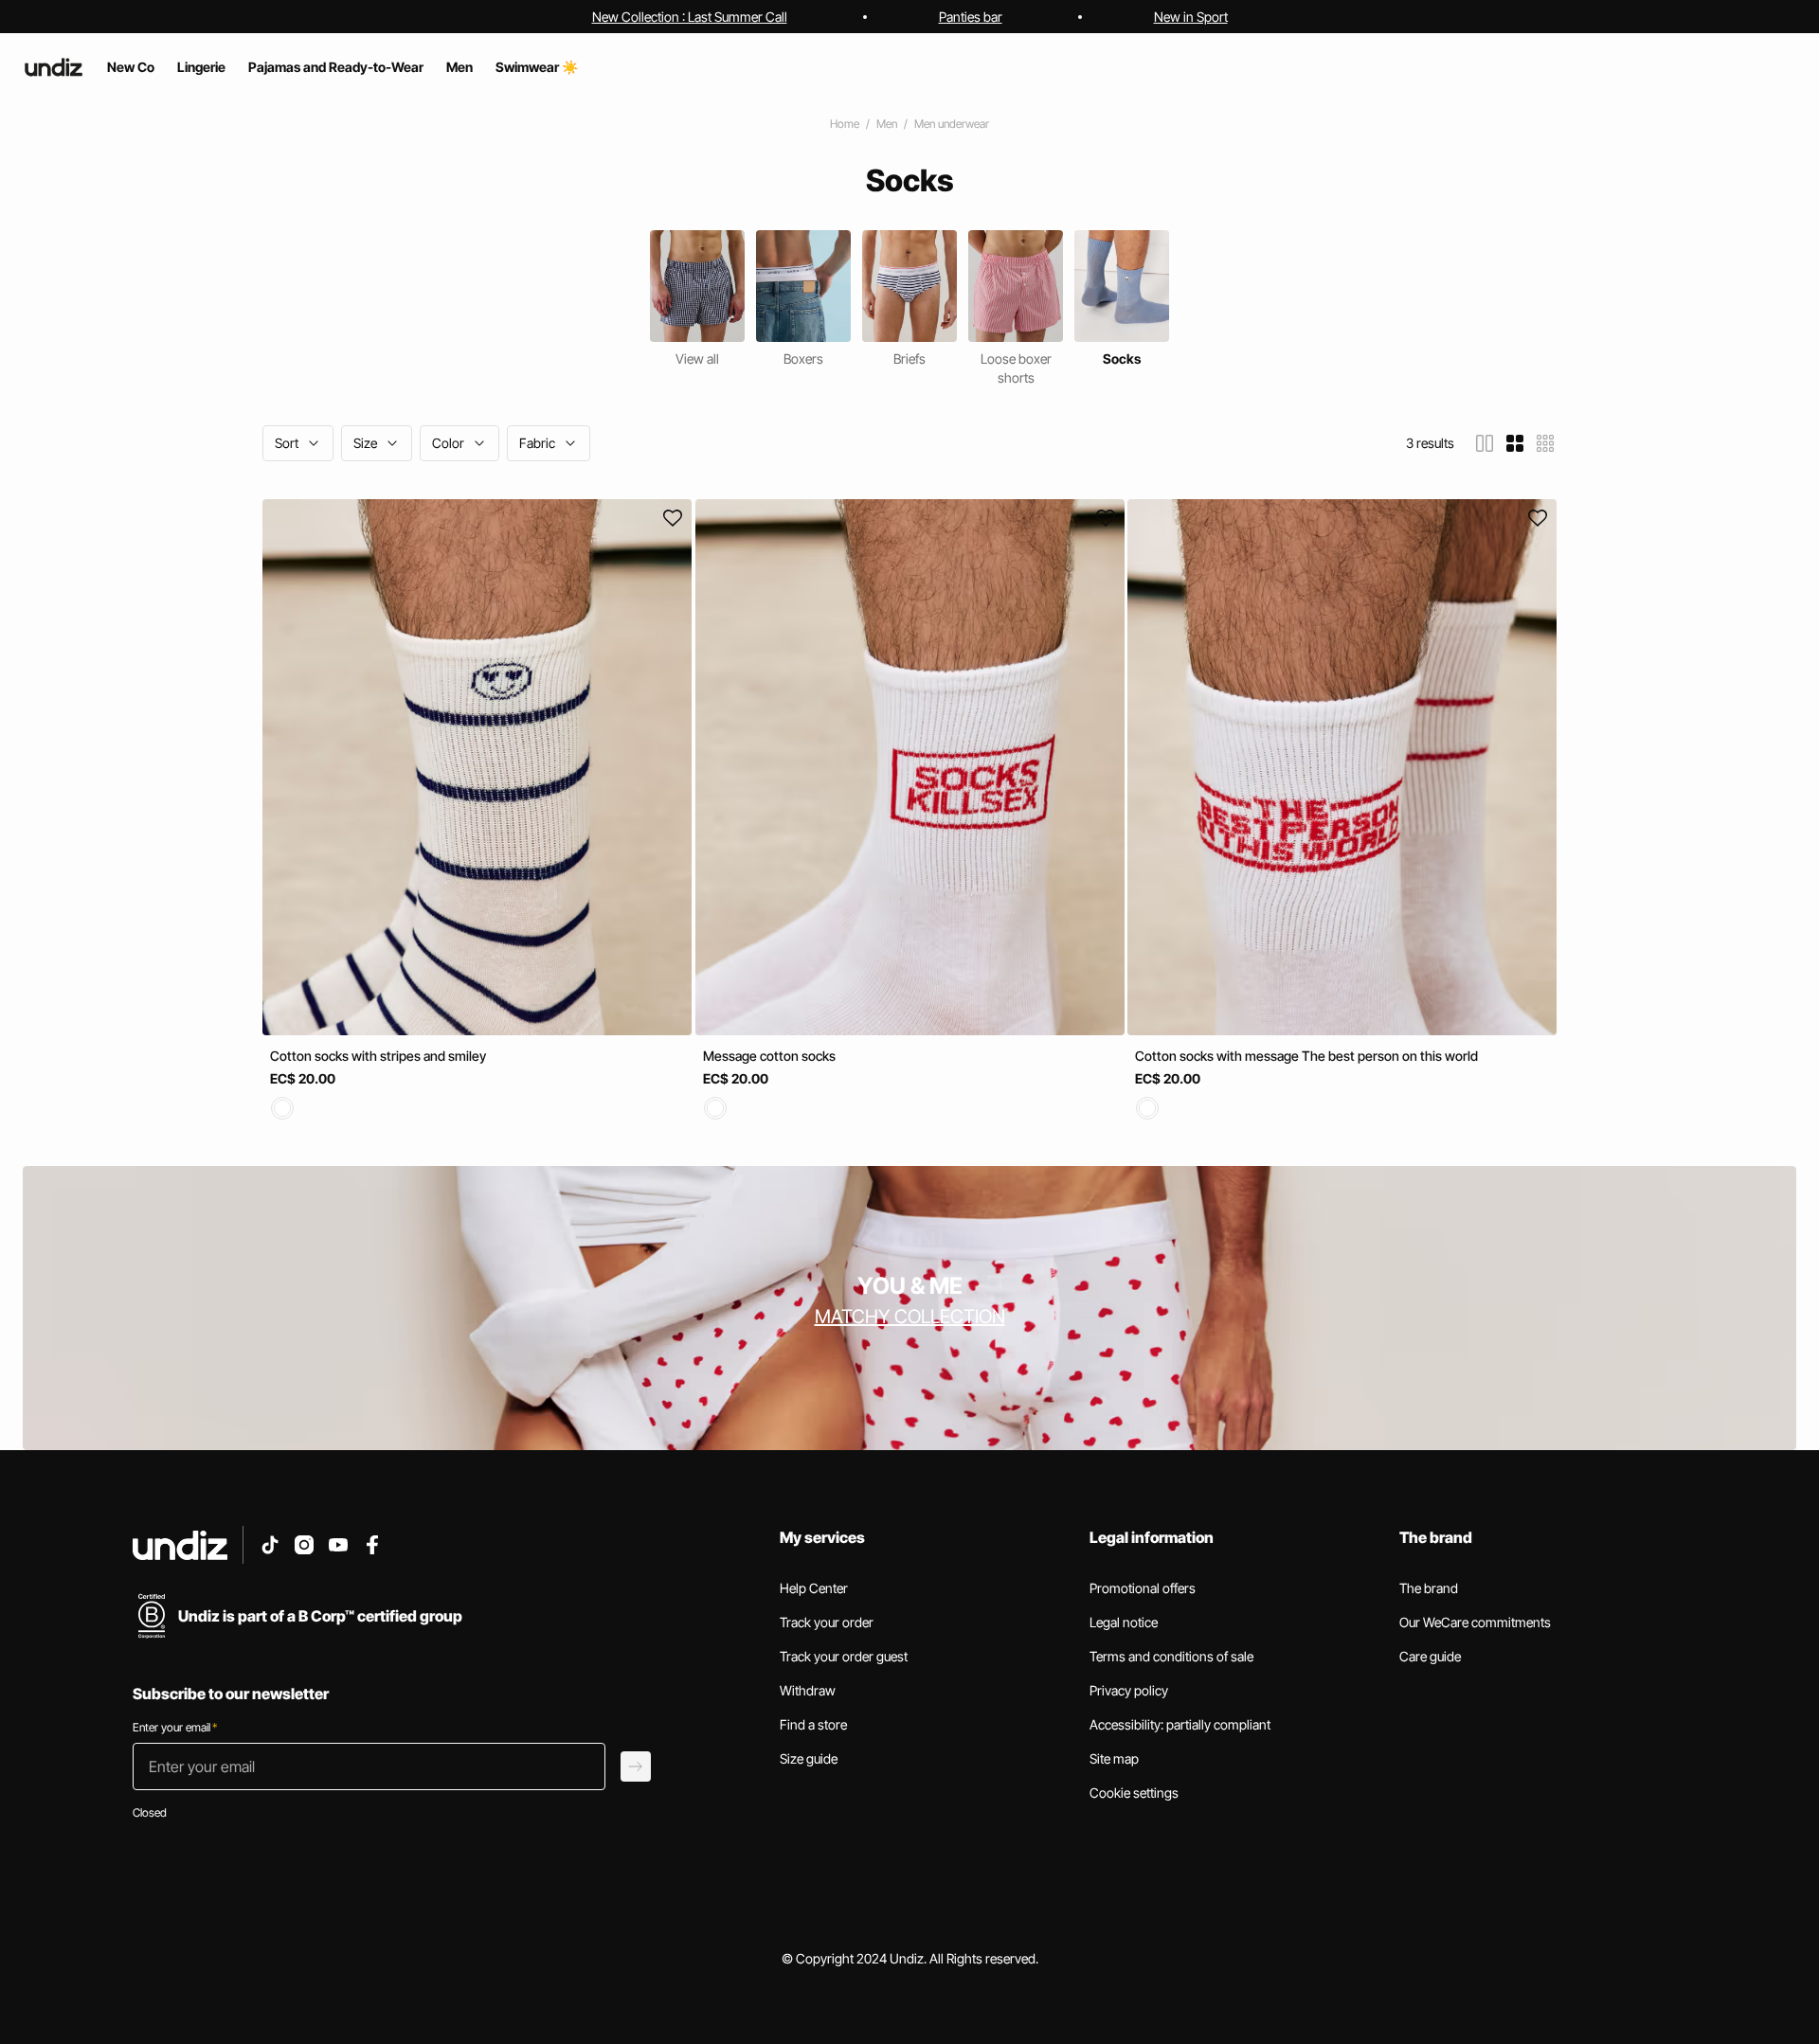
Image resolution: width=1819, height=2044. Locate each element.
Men (887, 124)
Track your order (827, 1622)
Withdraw (808, 1690)
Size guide (809, 1758)
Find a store (813, 1724)
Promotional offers (1143, 1588)
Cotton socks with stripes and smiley (378, 1056)
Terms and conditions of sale (1171, 1656)
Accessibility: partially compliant (1180, 1724)
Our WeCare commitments (1475, 1622)
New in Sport (1191, 17)
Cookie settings (1134, 1793)
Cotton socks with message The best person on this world (1306, 1056)
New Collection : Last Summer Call (690, 17)
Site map (1114, 1758)
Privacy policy (1129, 1690)
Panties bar (971, 17)
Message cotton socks (769, 1056)
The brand (1429, 1588)
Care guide (1430, 1656)
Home (845, 124)
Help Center (814, 1588)
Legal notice (1124, 1622)
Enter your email (175, 1727)
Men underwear (952, 124)
